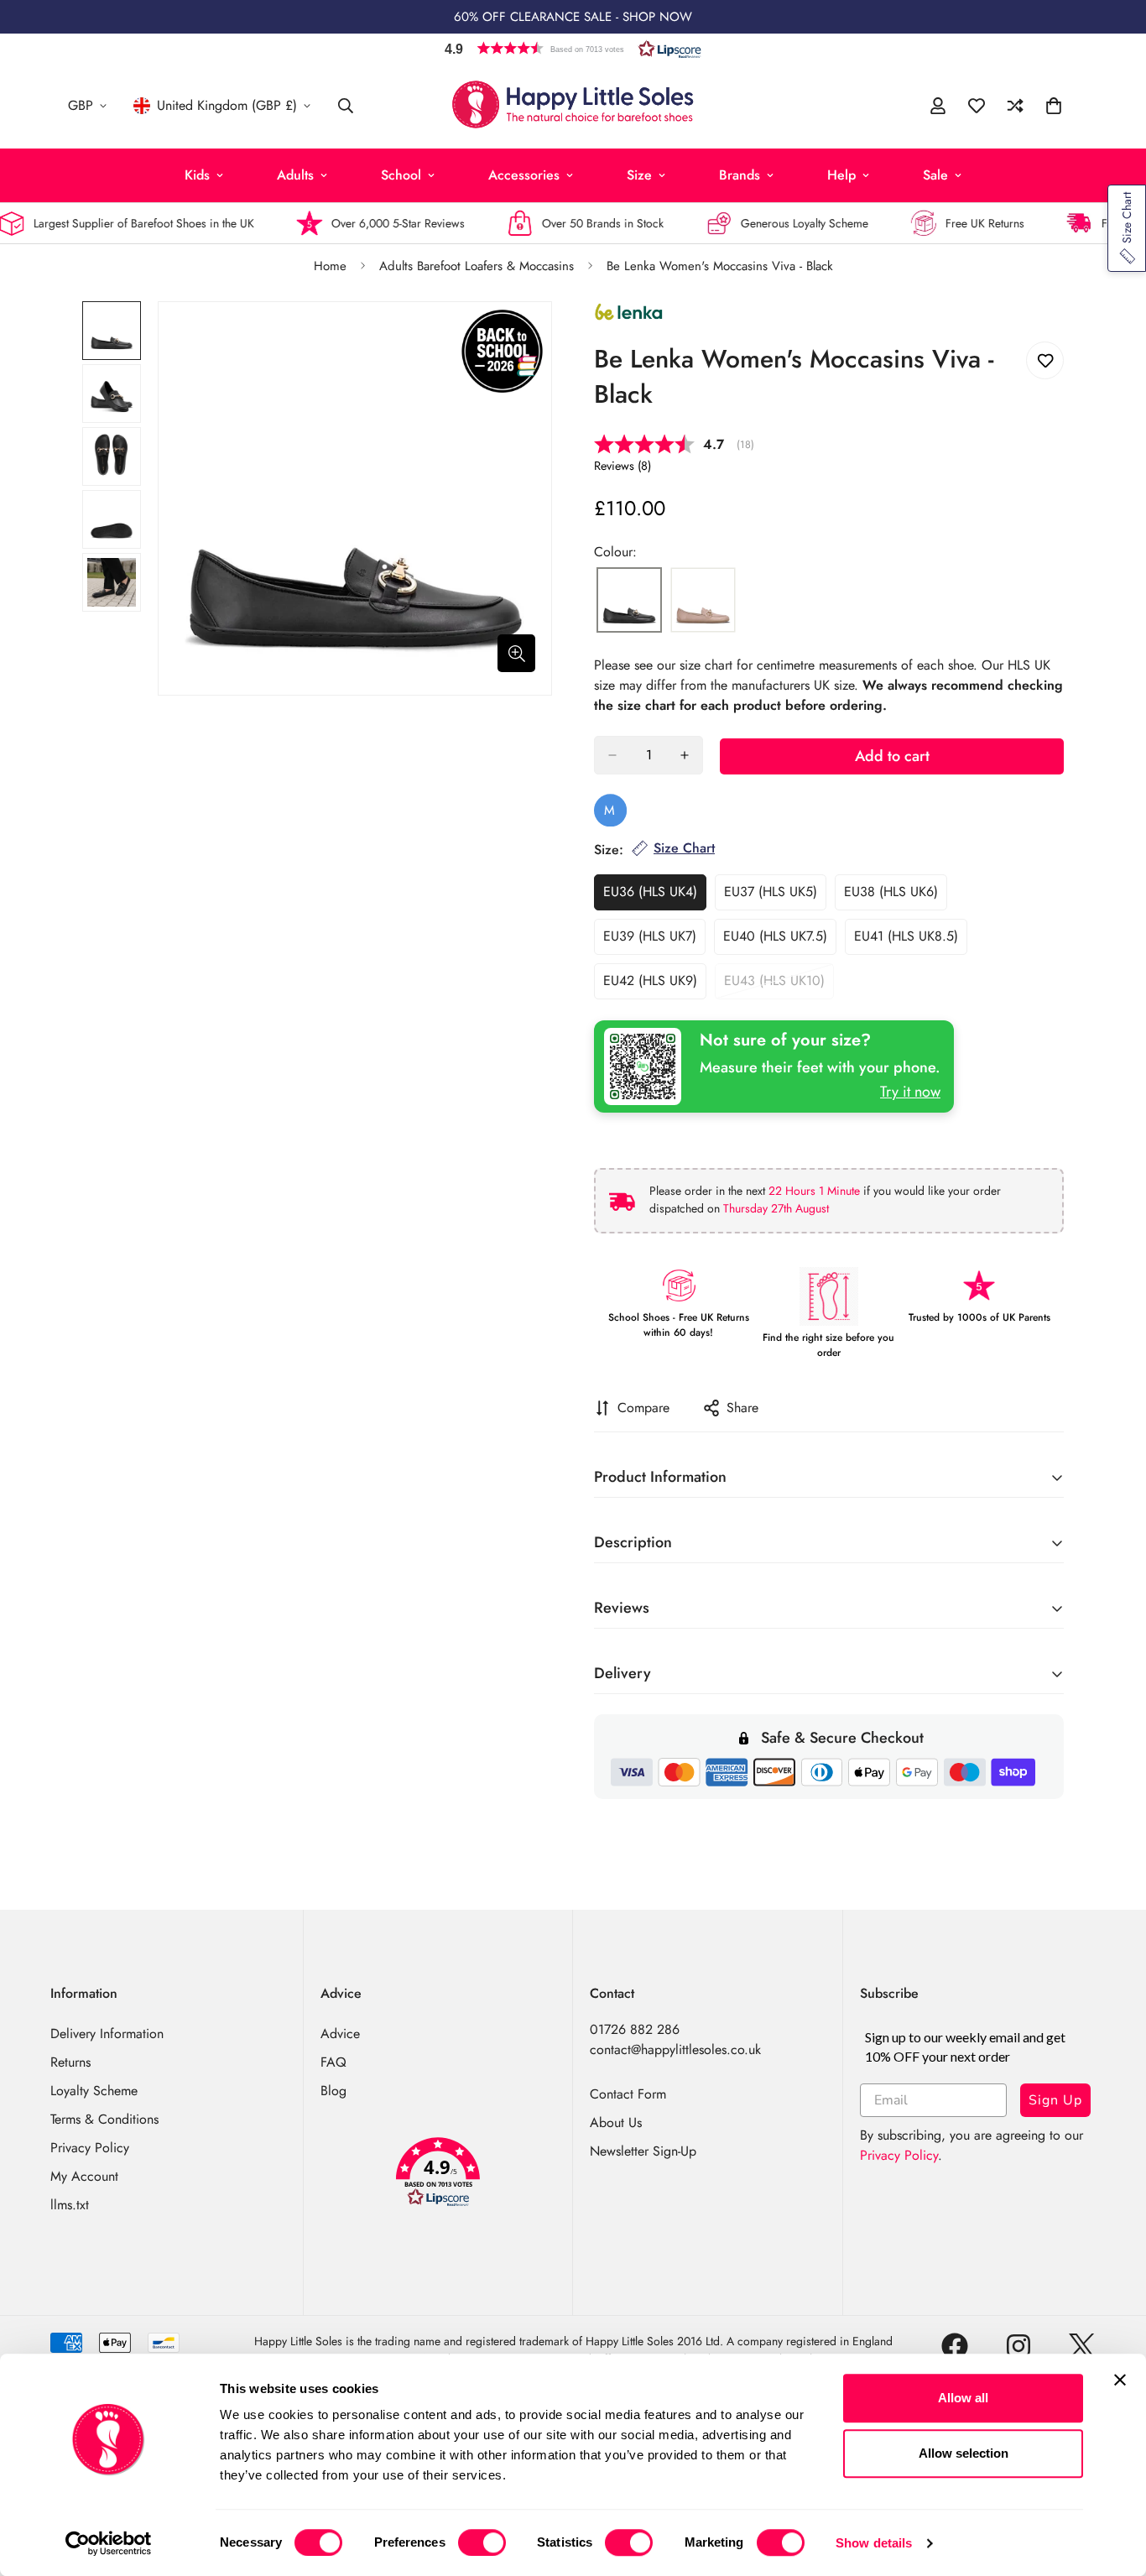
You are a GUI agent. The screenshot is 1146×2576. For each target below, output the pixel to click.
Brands (740, 175)
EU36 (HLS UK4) (655, 896)
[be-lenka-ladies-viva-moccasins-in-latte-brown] (703, 601)
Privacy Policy (90, 2148)
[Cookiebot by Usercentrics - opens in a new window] (109, 2543)
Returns (70, 2062)
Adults (295, 175)
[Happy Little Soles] (573, 106)
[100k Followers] (1018, 2346)
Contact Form (628, 2094)
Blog (333, 2091)
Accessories (524, 175)
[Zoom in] (516, 653)
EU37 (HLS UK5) (775, 896)
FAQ (333, 2062)
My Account (84, 2176)
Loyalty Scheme (94, 2091)
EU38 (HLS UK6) (896, 896)
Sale (935, 175)
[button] (573, 48)
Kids (197, 175)
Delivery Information (107, 2034)
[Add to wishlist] (1045, 360)
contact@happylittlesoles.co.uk (675, 2049)
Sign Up (1055, 2100)
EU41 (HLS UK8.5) (911, 941)
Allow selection (964, 2453)
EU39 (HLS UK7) (654, 941)
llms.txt (70, 2205)
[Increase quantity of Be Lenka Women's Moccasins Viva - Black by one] (685, 755)
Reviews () (622, 466)
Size (639, 175)
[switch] (482, 2542)
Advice (340, 2034)
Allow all (963, 2398)
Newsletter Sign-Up (643, 2151)
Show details (874, 2543)
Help (841, 175)
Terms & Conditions (104, 2119)
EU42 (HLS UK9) (655, 985)
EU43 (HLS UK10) (779, 985)
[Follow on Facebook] (955, 2346)
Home (330, 266)
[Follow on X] (1082, 2346)
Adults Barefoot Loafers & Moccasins (477, 266)
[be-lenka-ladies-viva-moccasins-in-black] (629, 601)
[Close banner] (1120, 2380)
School (401, 175)
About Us (616, 2122)
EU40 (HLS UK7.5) (780, 941)
